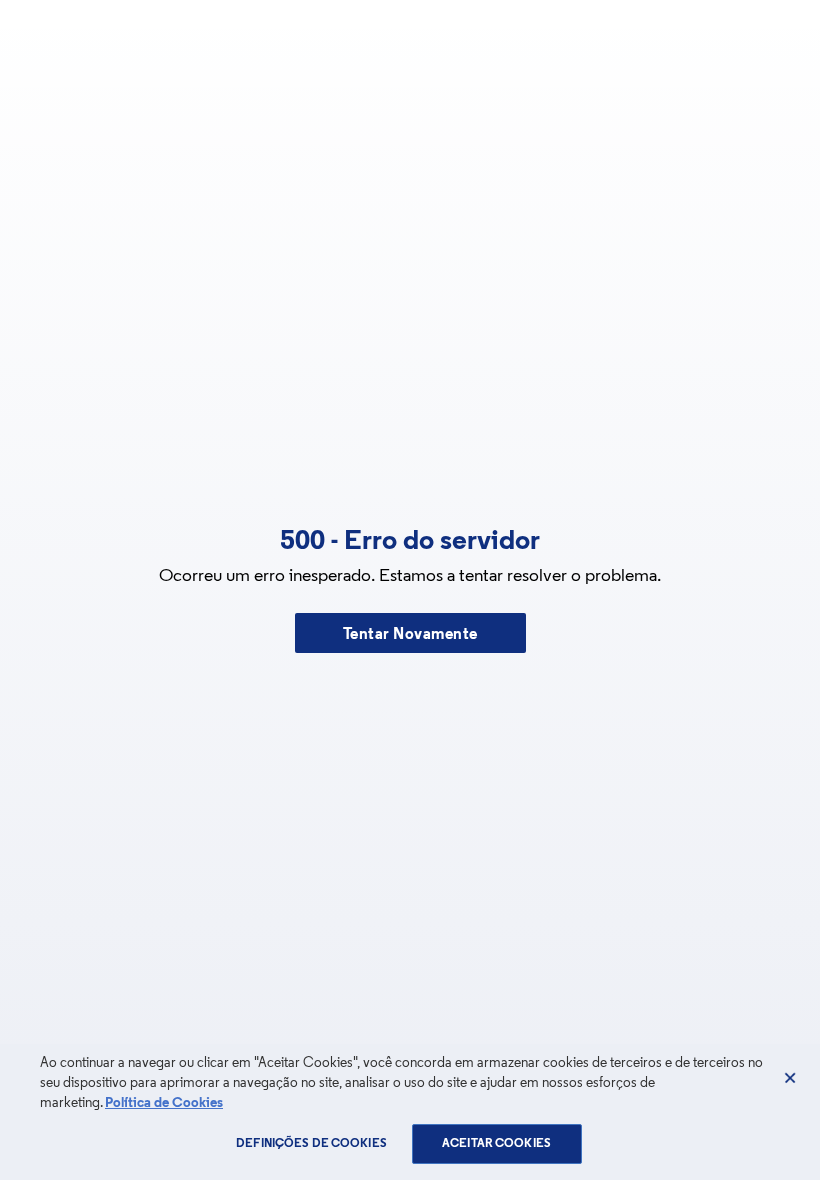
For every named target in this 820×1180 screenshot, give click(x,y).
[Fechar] (790, 1078)
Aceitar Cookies (496, 1144)
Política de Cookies (164, 1103)
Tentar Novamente (410, 635)
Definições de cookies (311, 1144)
